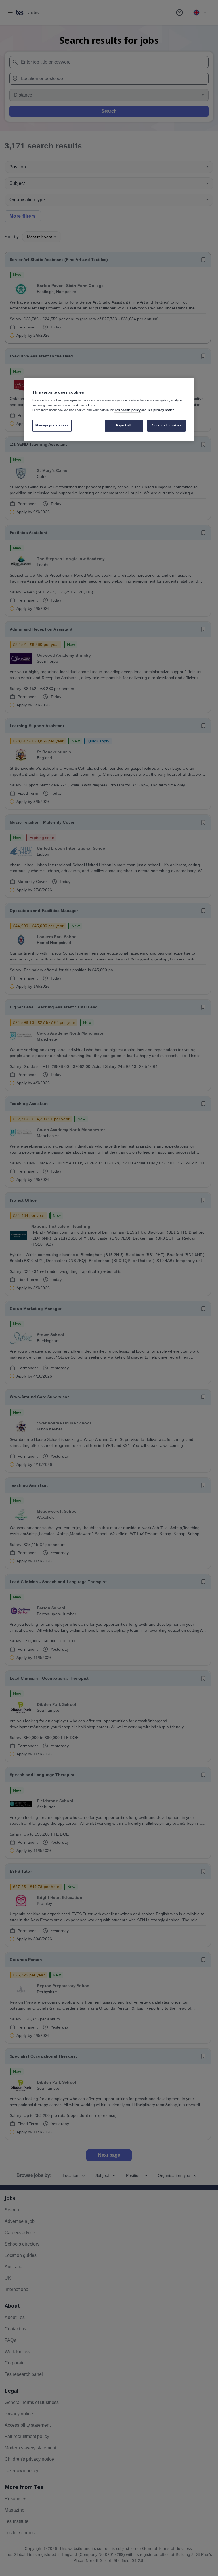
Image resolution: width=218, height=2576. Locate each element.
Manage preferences (52, 425)
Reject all (124, 425)
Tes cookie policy (128, 410)
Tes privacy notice (161, 410)
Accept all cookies (166, 425)
